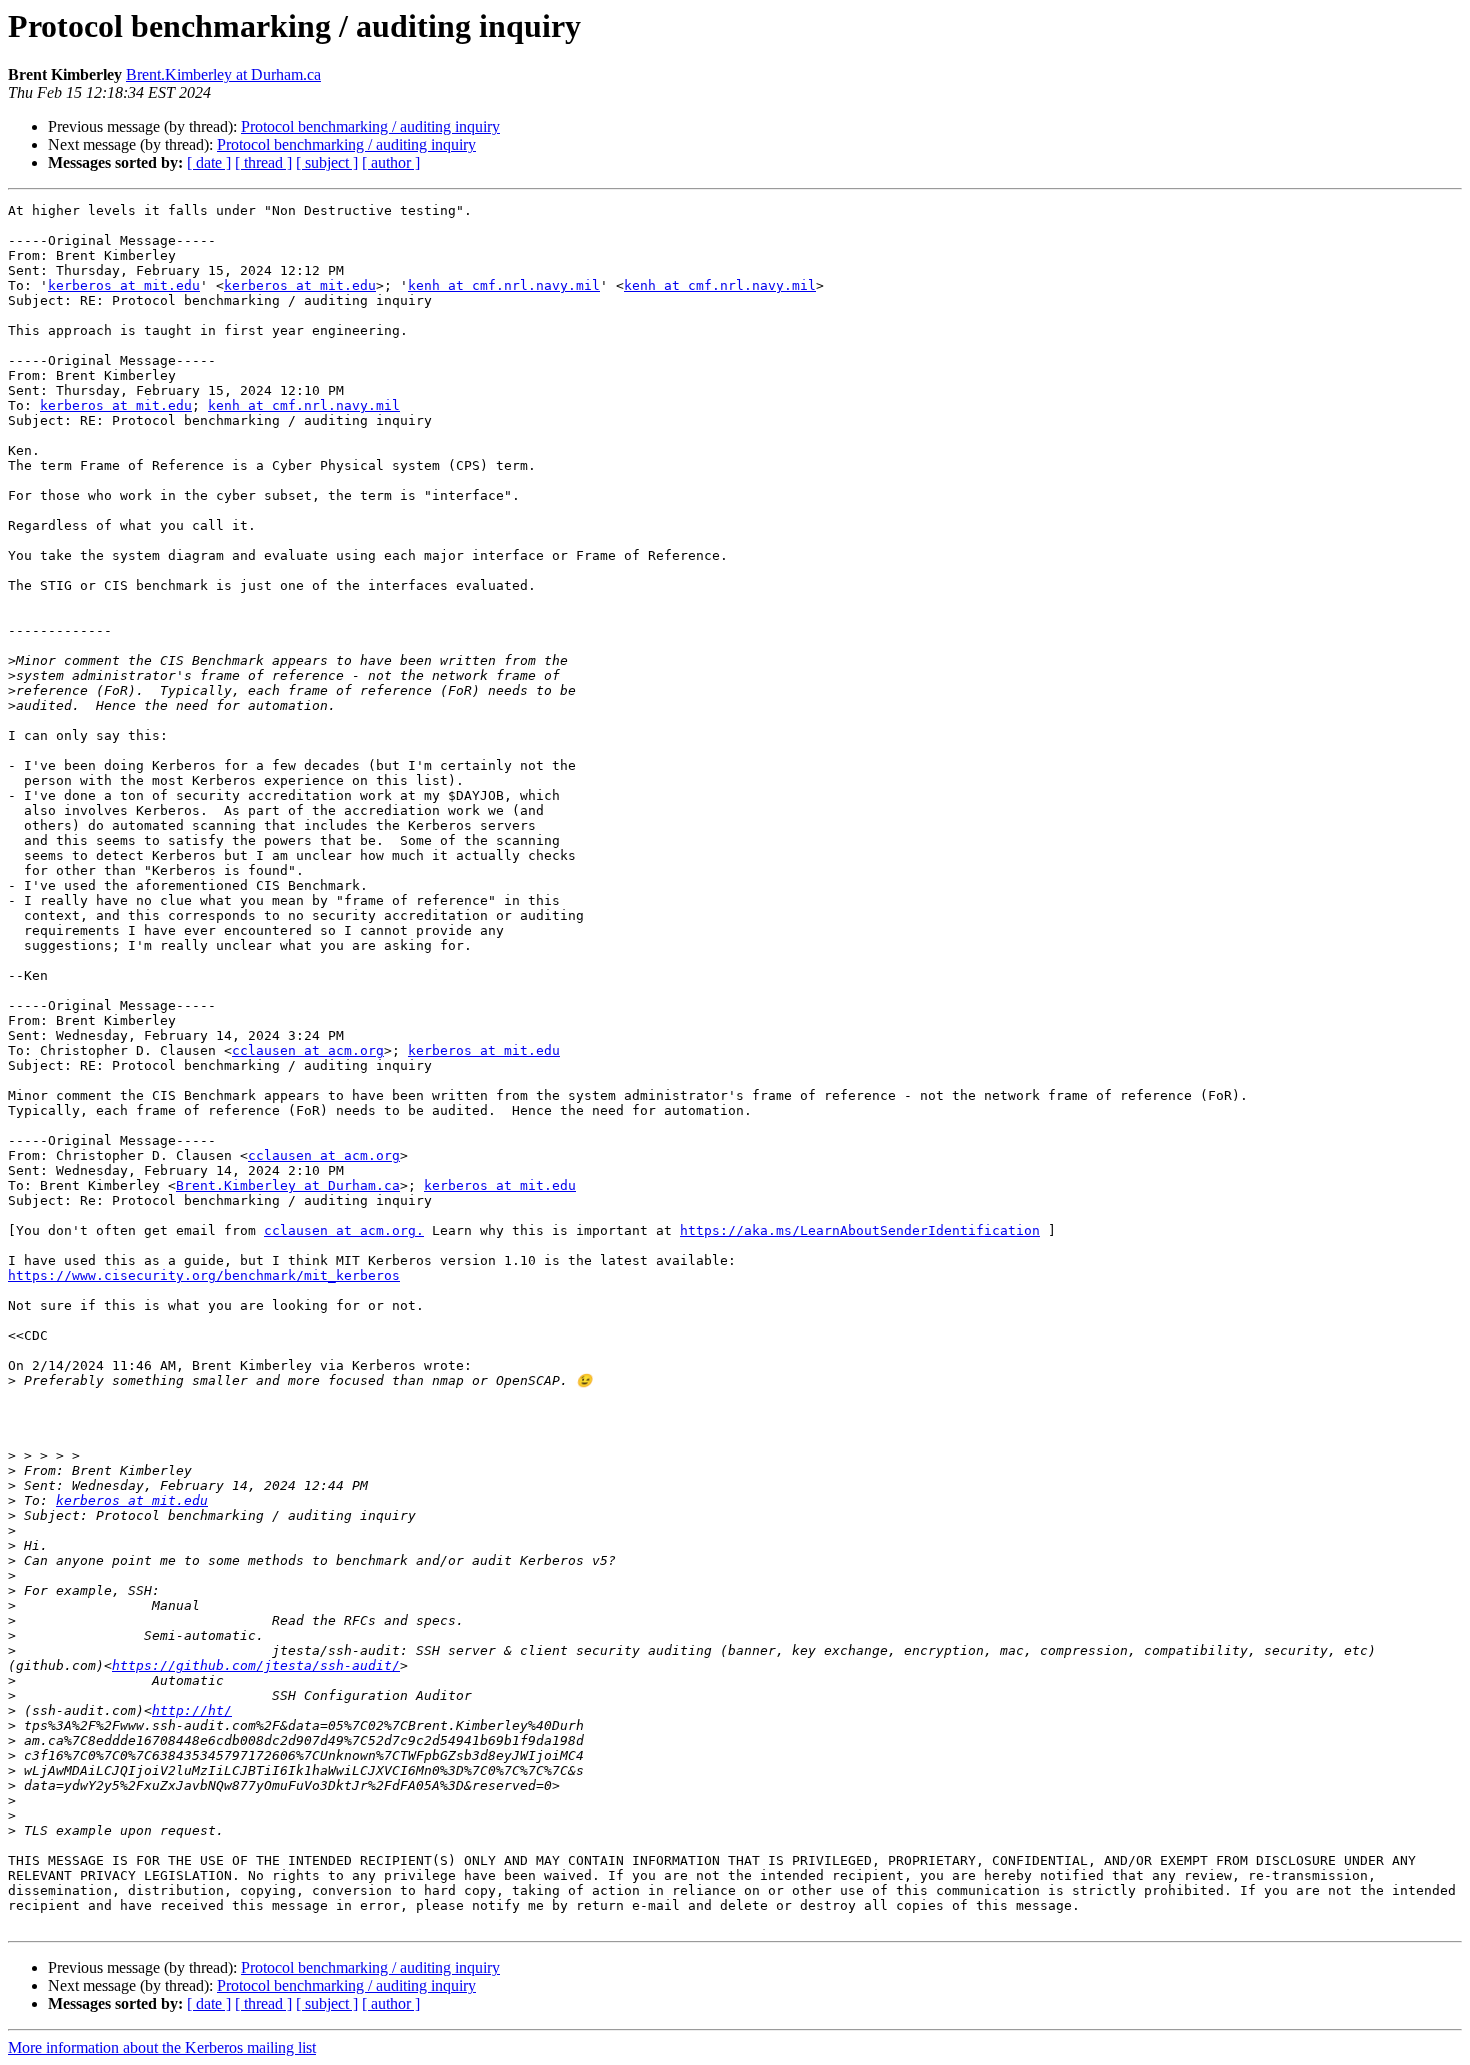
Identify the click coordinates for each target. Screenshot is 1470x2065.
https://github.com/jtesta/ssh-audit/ (256, 1665)
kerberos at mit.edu (124, 285)
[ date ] (209, 162)
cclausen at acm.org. (344, 1230)
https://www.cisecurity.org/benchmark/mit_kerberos (204, 1275)
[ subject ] (327, 162)
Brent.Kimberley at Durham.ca (223, 74)
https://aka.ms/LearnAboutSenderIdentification (860, 1230)
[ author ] (391, 162)
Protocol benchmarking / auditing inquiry (370, 126)
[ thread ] (263, 162)
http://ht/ (192, 1710)
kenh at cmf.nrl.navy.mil (504, 285)
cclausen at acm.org (308, 1050)
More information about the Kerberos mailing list (162, 2047)
